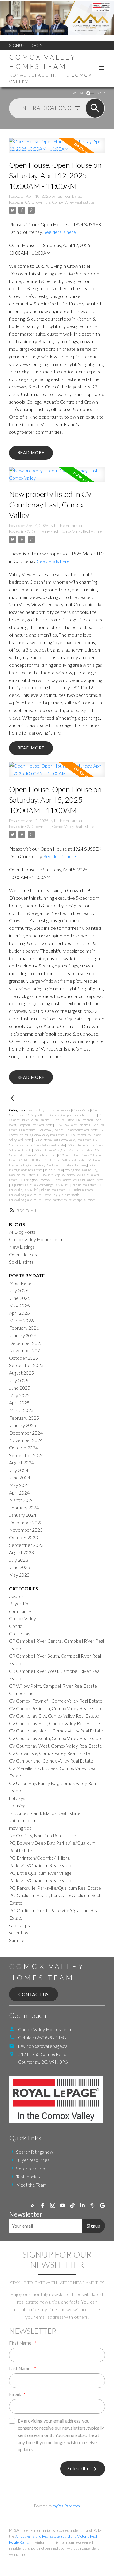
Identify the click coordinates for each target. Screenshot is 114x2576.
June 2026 (20, 1298)
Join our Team (54, 1170)
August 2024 (21, 1463)
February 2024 (24, 1508)
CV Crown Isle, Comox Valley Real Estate (59, 202)
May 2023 (19, 1575)
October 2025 (24, 1358)
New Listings (22, 1247)
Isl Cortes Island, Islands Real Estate (45, 1813)
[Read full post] (57, 149)
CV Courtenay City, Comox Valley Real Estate (54, 1716)
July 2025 (19, 1380)
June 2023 (20, 1567)
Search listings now (35, 2152)
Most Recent (22, 1283)
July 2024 (19, 1470)
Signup (17, 45)
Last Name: (21, 2368)
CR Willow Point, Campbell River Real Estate (53, 1686)
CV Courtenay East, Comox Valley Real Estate (64, 531)
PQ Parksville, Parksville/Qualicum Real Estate (55, 1888)
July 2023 (19, 1560)
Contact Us (33, 1994)
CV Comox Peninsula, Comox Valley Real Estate (56, 1708)
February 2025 (24, 1418)
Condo (96, 1110)
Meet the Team (31, 2185)
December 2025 (26, 1343)
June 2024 (20, 1477)
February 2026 (24, 1328)
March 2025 (21, 1410)
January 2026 (23, 1335)
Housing (81, 1165)
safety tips (60, 1200)
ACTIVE (78, 93)
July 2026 (19, 1290)
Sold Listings (21, 1262)
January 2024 (23, 1515)
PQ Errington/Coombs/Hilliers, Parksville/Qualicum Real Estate (61, 1180)
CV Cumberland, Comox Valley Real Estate (51, 1761)
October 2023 (24, 1537)
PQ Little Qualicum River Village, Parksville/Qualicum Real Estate (54, 1185)
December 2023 (26, 1522)
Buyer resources (33, 2160)
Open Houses (23, 1254)
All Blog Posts (22, 1232)
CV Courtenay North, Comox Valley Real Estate (56, 1731)
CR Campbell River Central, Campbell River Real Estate (61, 1115)
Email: (16, 2394)
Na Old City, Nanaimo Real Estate (43, 1835)
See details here (60, 232)
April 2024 (19, 1493)
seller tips (76, 1200)
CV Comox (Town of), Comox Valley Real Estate (68, 1130)
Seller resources (32, 2168)
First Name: (21, 2343)
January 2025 (23, 1425)
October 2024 (24, 1448)
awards (33, 1110)
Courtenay (16, 1115)
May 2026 (19, 1306)
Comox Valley (81, 1110)
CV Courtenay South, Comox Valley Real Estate (56, 1738)
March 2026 (21, 1320)
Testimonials (28, 2177)
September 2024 (26, 1455)
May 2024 (19, 1485)
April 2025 (19, 1403)
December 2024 (26, 1433)
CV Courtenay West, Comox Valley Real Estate (64, 1150)
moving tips (73, 1170)
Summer (90, 1200)
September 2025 (26, 1365)
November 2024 (26, 1440)
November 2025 (26, 1350)
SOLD (101, 93)
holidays (68, 1165)
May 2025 (19, 1395)
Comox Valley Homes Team (36, 1239)
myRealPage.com (66, 2506)
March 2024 (21, 1500)
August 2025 (21, 1373)
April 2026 (19, 1313)
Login (36, 45)
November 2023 (26, 1530)
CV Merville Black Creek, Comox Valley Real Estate (52, 1160)
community (63, 1110)
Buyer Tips (47, 1110)
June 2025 (20, 1388)
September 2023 (26, 1545)
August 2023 (21, 1552)
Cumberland (28, 1130)
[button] (33, 2205)
